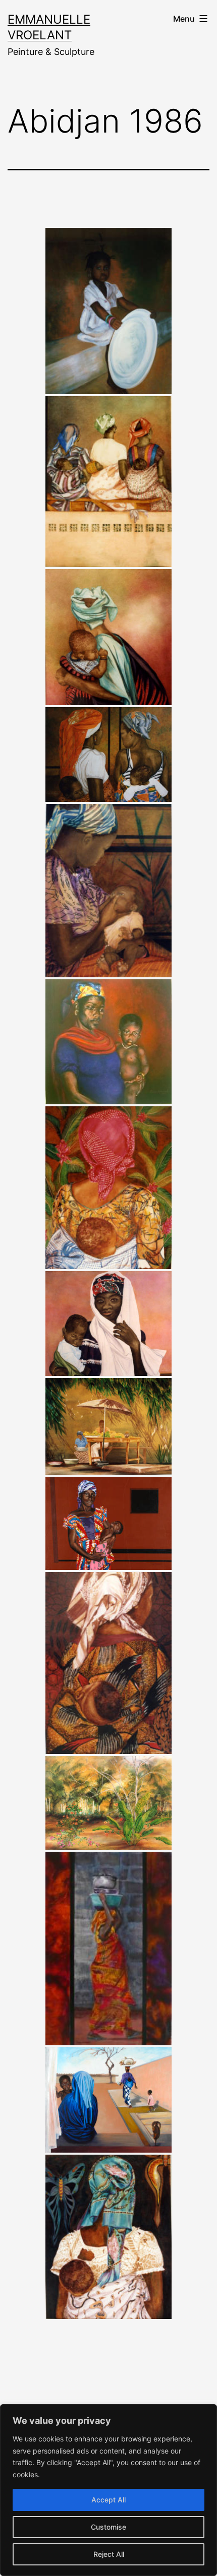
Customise (108, 2527)
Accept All (108, 2500)
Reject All (109, 2554)
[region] (108, 2490)
